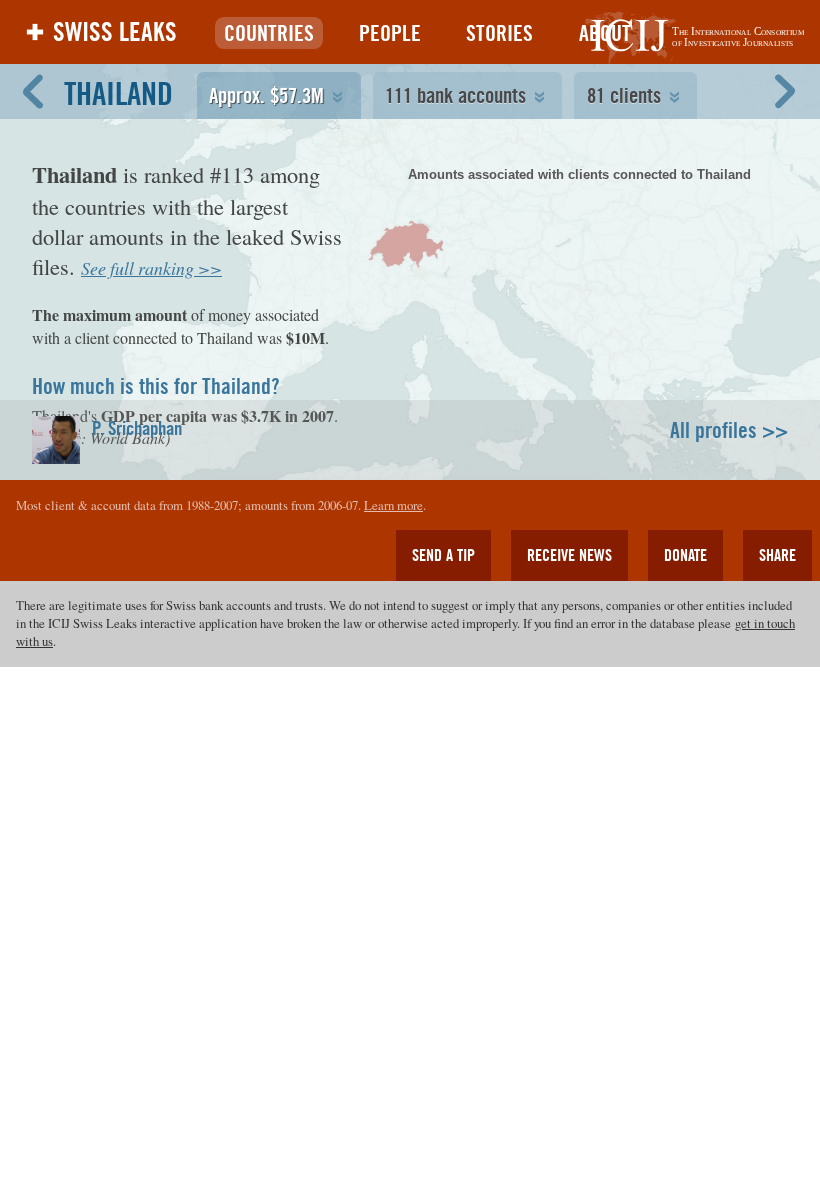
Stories (499, 33)
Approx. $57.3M (266, 95)
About (605, 33)
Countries (269, 33)
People (390, 33)
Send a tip (443, 555)
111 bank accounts (455, 95)
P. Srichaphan (137, 428)
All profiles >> (729, 430)
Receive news (569, 555)
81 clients (624, 95)
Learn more (393, 505)
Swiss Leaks (115, 32)
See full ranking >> (151, 268)
